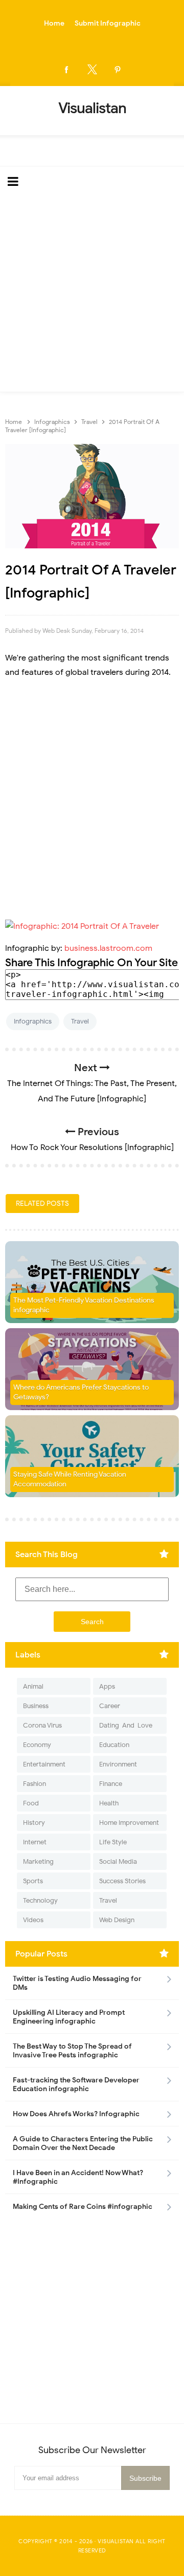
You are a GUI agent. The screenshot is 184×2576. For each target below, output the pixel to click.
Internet (35, 1842)
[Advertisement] (92, 294)
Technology (40, 1900)
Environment (118, 1764)
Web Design (117, 1920)
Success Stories (122, 1881)
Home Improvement (129, 1823)
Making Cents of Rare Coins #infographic (83, 2207)
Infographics (33, 1021)
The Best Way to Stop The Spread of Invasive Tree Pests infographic (72, 2051)
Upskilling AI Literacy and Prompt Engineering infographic (69, 2017)
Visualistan (116, 2541)
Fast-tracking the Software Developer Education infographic (76, 2084)
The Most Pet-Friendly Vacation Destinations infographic (84, 1305)
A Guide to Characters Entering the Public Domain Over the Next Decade (83, 2143)
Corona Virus (42, 1725)
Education (114, 1745)
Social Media (118, 1861)
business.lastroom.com (108, 948)
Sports (33, 1881)
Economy (37, 1745)
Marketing (38, 1861)
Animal (33, 1686)
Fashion (34, 1784)
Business (36, 1706)
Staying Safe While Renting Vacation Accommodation (70, 1479)
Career (110, 1706)
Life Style (113, 1842)
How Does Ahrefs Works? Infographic (76, 2114)
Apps (107, 1686)
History (34, 1823)
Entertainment (44, 1764)
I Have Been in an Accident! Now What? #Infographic (78, 2177)
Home (54, 23)
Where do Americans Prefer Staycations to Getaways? (81, 1392)
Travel (80, 1021)
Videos (33, 1920)
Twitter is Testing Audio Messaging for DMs (77, 1983)
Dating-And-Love (126, 1725)
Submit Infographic (108, 23)
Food (31, 1803)
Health (109, 1803)
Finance (111, 1784)
